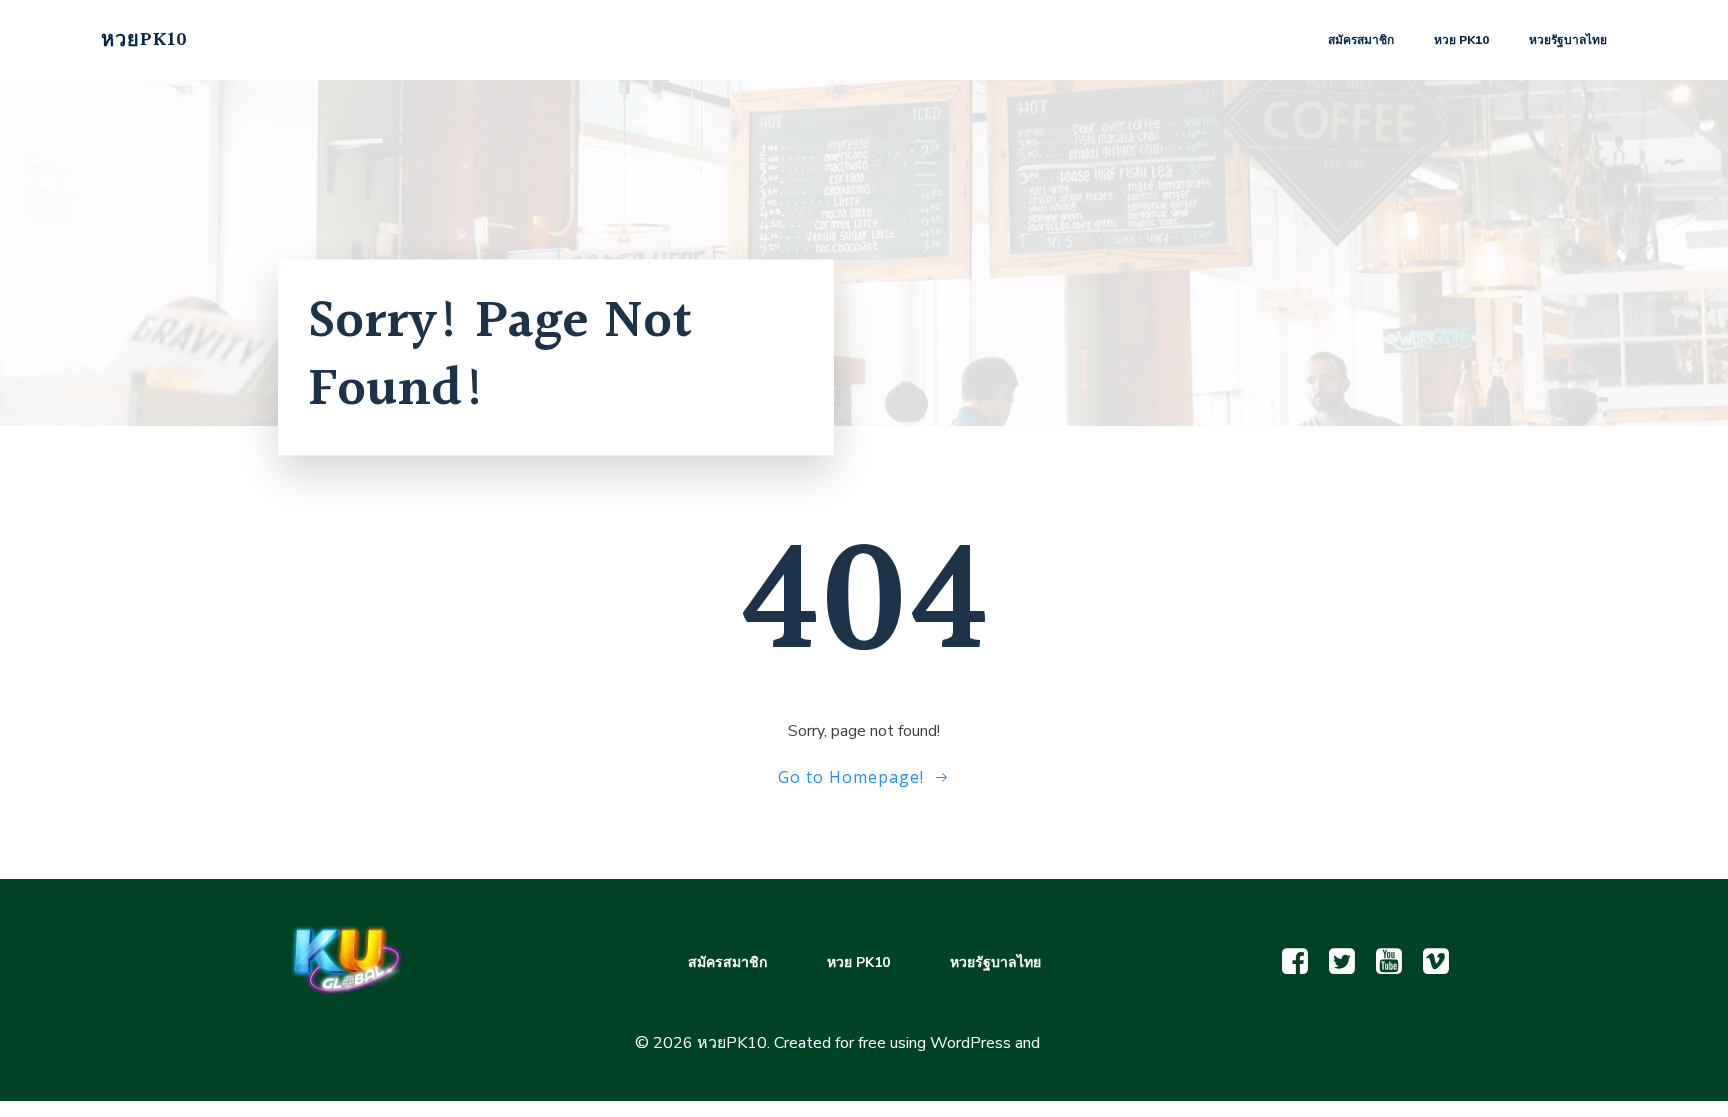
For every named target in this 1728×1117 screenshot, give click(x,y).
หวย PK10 (1461, 40)
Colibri (1069, 1043)
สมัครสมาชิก (1361, 40)
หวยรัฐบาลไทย (1568, 40)
